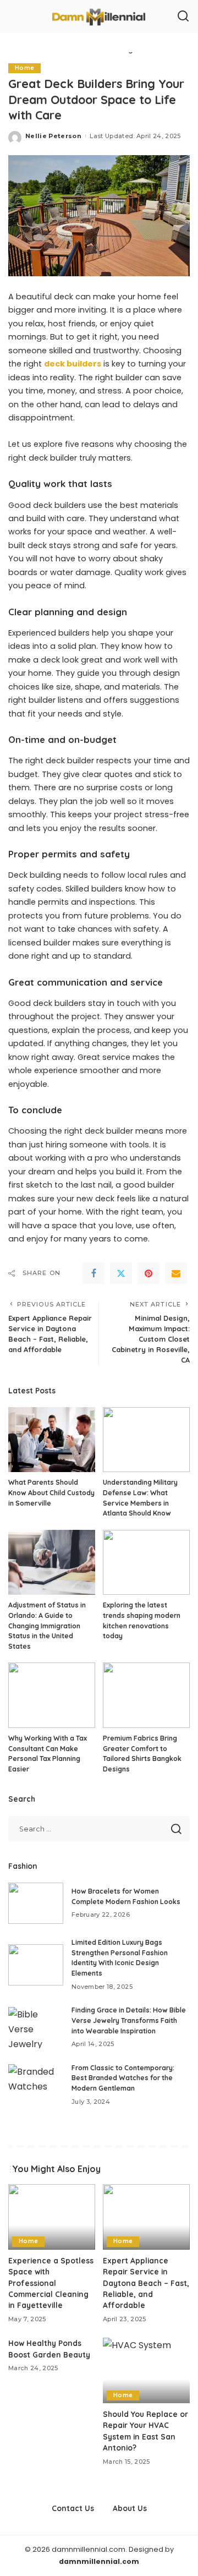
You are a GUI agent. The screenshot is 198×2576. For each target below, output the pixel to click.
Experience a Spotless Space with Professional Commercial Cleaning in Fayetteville (51, 2283)
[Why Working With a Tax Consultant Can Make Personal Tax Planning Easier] (52, 1695)
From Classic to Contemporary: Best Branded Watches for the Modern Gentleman (123, 2078)
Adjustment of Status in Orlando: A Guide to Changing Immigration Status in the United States (47, 1625)
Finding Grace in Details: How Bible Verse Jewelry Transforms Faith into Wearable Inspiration (129, 2020)
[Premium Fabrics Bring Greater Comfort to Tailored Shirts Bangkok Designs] (146, 1695)
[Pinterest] (148, 1273)
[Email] (176, 1273)
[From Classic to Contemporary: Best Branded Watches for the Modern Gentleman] (36, 2085)
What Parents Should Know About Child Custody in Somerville (51, 1492)
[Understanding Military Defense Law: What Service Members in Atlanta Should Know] (146, 1440)
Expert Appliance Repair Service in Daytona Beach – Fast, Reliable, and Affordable (146, 2283)
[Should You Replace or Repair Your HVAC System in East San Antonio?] (146, 2370)
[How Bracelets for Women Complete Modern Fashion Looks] (36, 1903)
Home (24, 68)
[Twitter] (121, 1273)
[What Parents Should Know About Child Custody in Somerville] (52, 1440)
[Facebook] (94, 1273)
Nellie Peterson (53, 136)
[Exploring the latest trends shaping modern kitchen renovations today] (146, 1563)
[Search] (183, 17)
